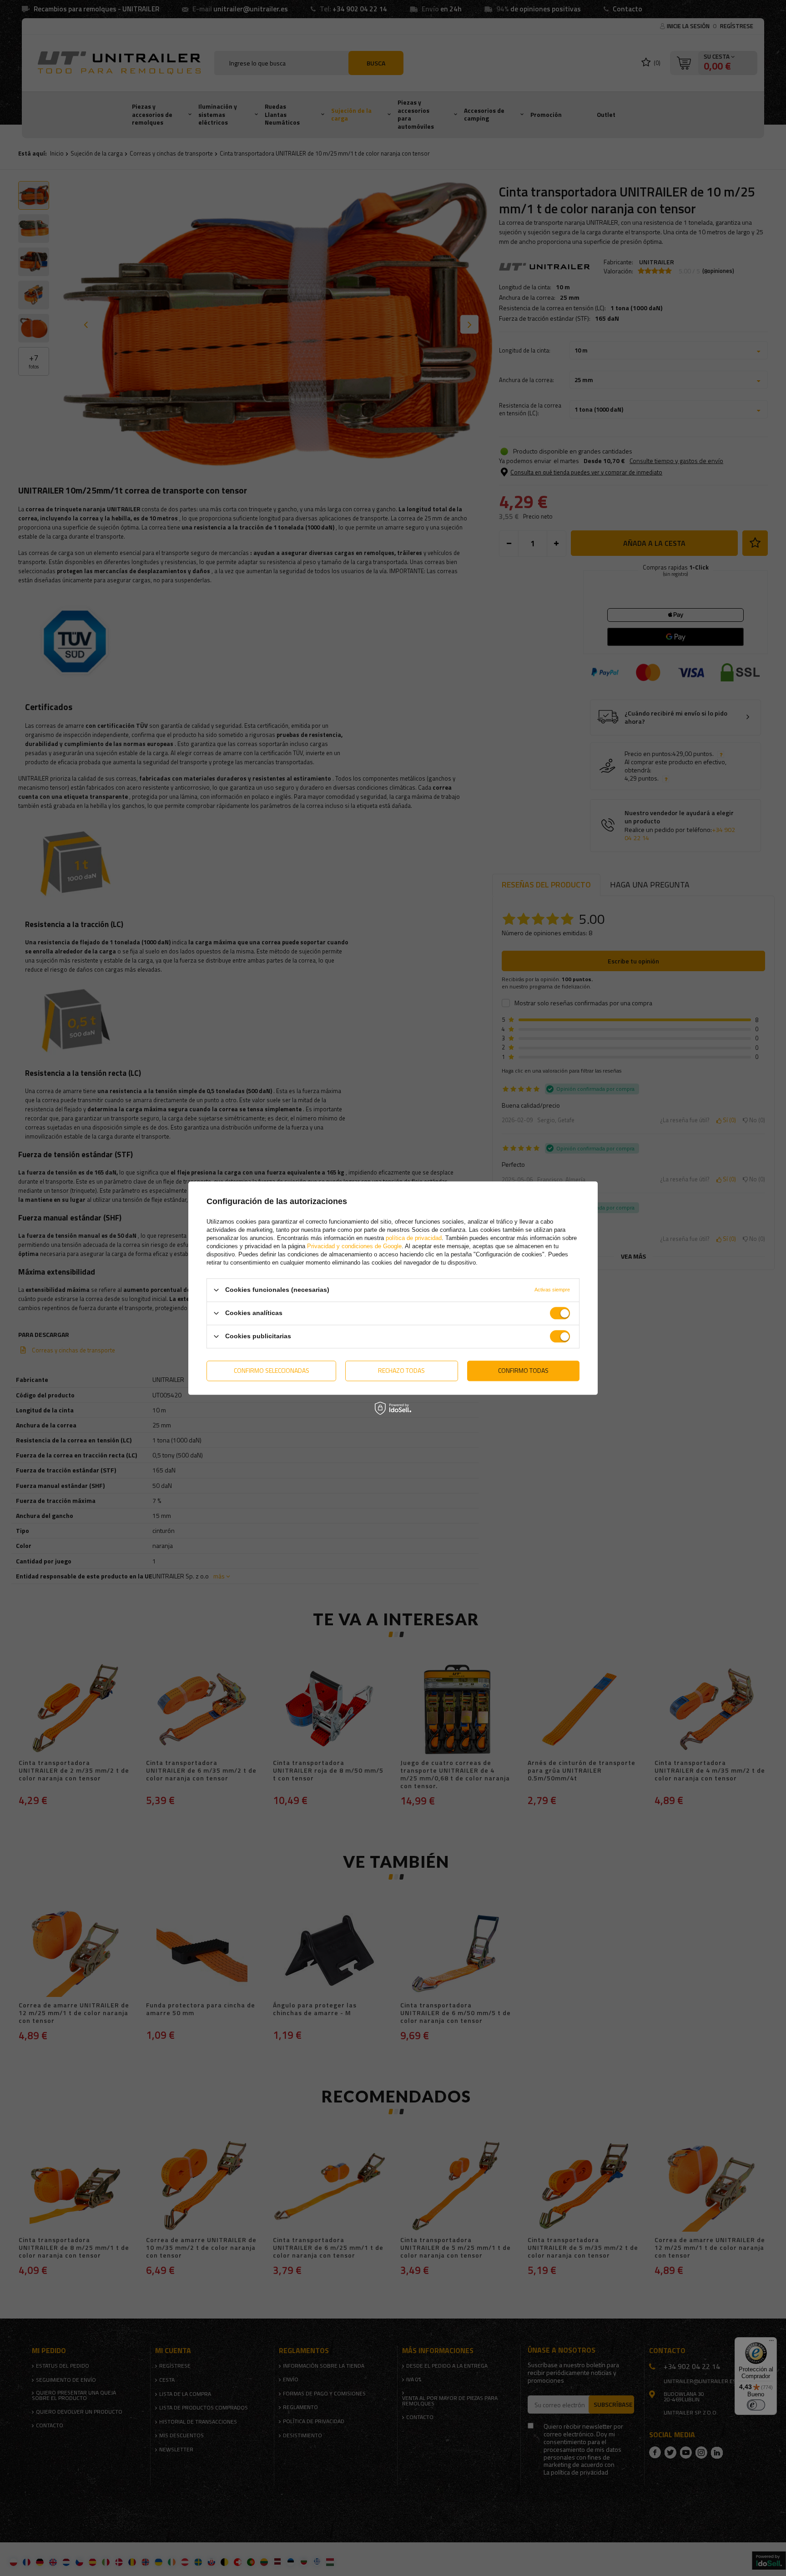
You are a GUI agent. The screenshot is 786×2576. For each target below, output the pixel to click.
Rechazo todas (401, 1370)
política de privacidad (414, 1238)
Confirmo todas (523, 1370)
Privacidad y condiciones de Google (354, 1246)
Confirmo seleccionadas (272, 1370)
